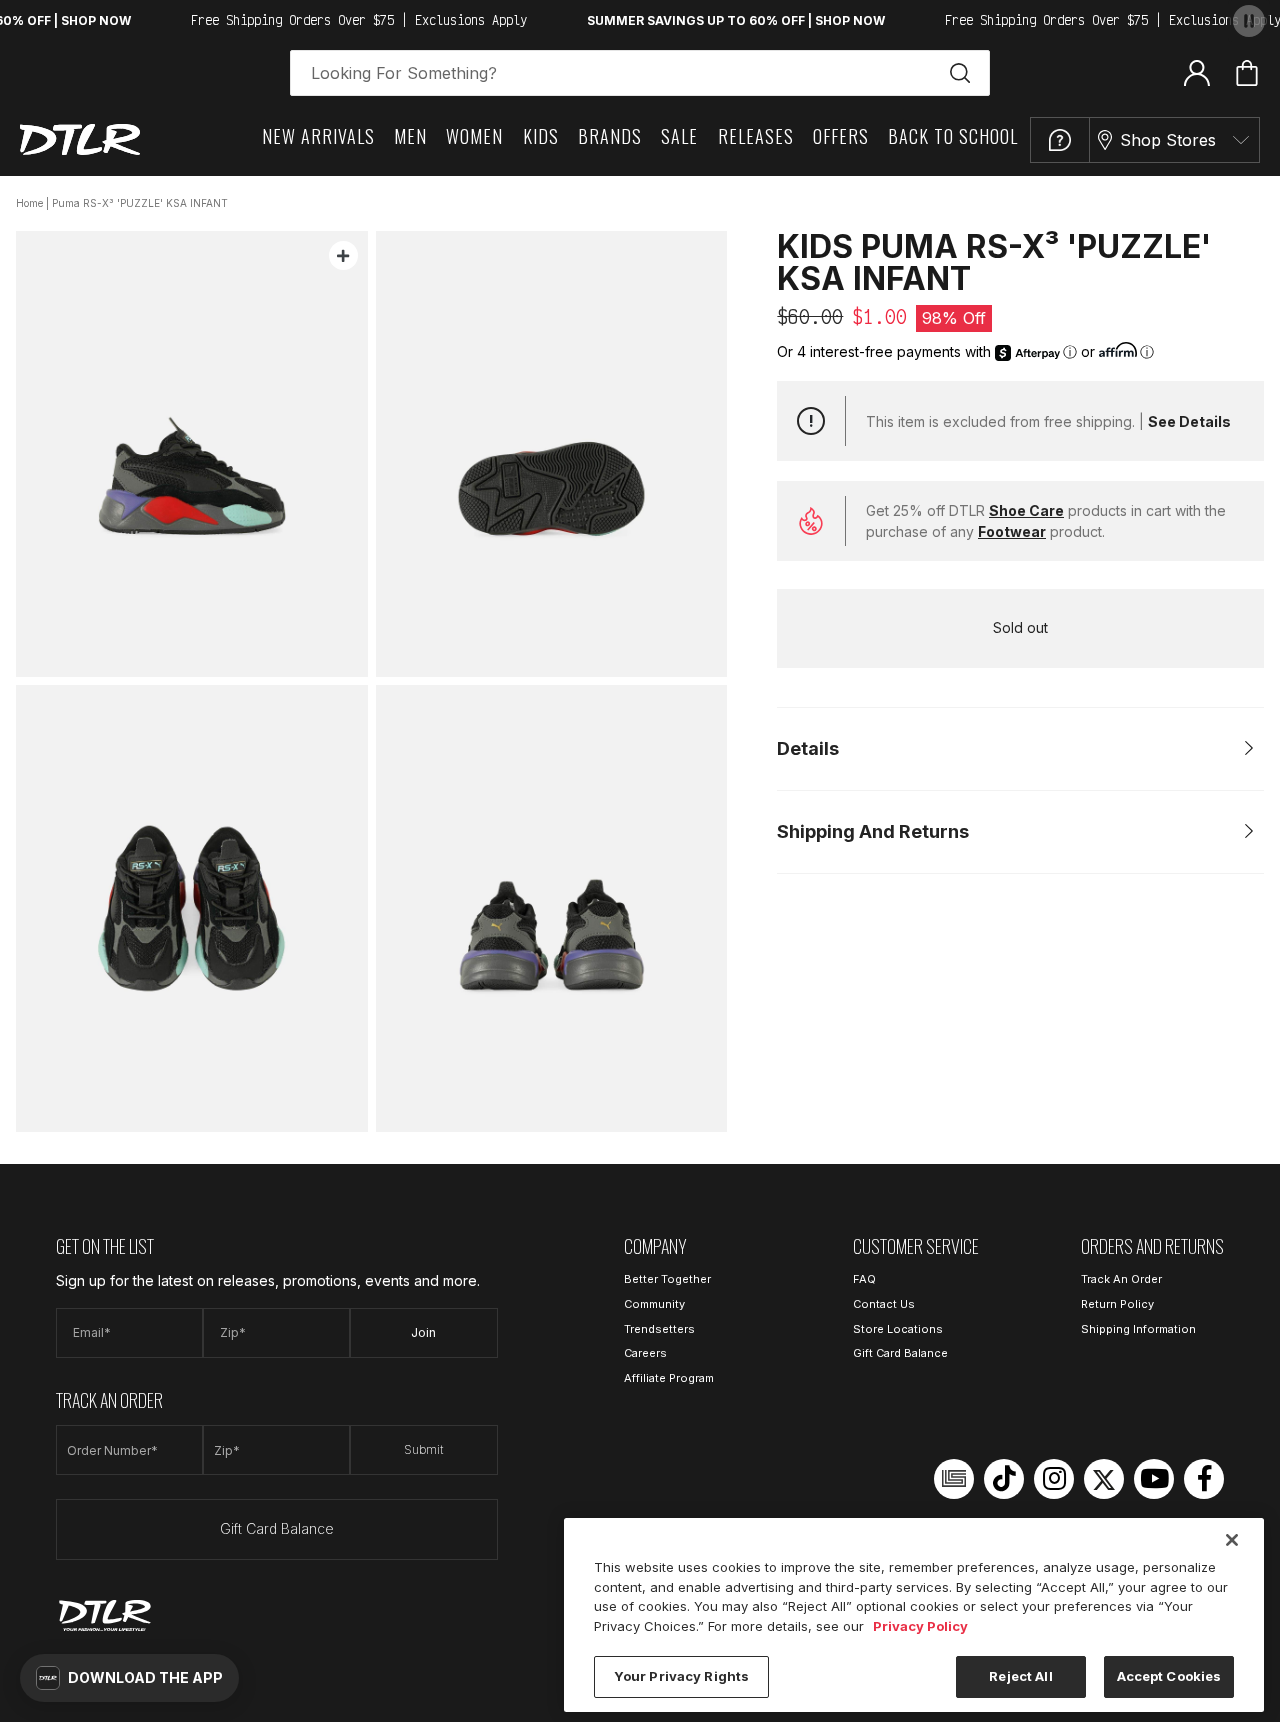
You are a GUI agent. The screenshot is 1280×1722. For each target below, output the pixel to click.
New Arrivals (318, 136)
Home (29, 203)
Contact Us (884, 1304)
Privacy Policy (920, 1626)
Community (654, 1304)
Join (423, 1332)
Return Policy (1117, 1304)
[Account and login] (1197, 72)
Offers (841, 136)
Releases (756, 136)
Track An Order (1121, 1279)
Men (410, 136)
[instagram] (1054, 1479)
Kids (541, 136)
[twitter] (1104, 1479)
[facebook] (1204, 1479)
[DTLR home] (80, 139)
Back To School (953, 136)
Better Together (667, 1279)
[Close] (1232, 1540)
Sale (679, 136)
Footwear (1012, 531)
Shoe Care (1026, 510)
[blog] (954, 1479)
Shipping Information (1138, 1329)
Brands (610, 136)
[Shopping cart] (1247, 73)
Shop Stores (1168, 140)
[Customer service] (1060, 140)
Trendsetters (659, 1329)
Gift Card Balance (277, 1528)
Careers (645, 1353)
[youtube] (1154, 1479)
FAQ (864, 1279)
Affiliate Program (669, 1378)
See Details (1189, 421)
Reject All (1020, 1676)
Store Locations (898, 1329)
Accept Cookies (1169, 1676)
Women (474, 136)
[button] (129, 1678)
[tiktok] (1004, 1479)
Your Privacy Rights (681, 1676)
